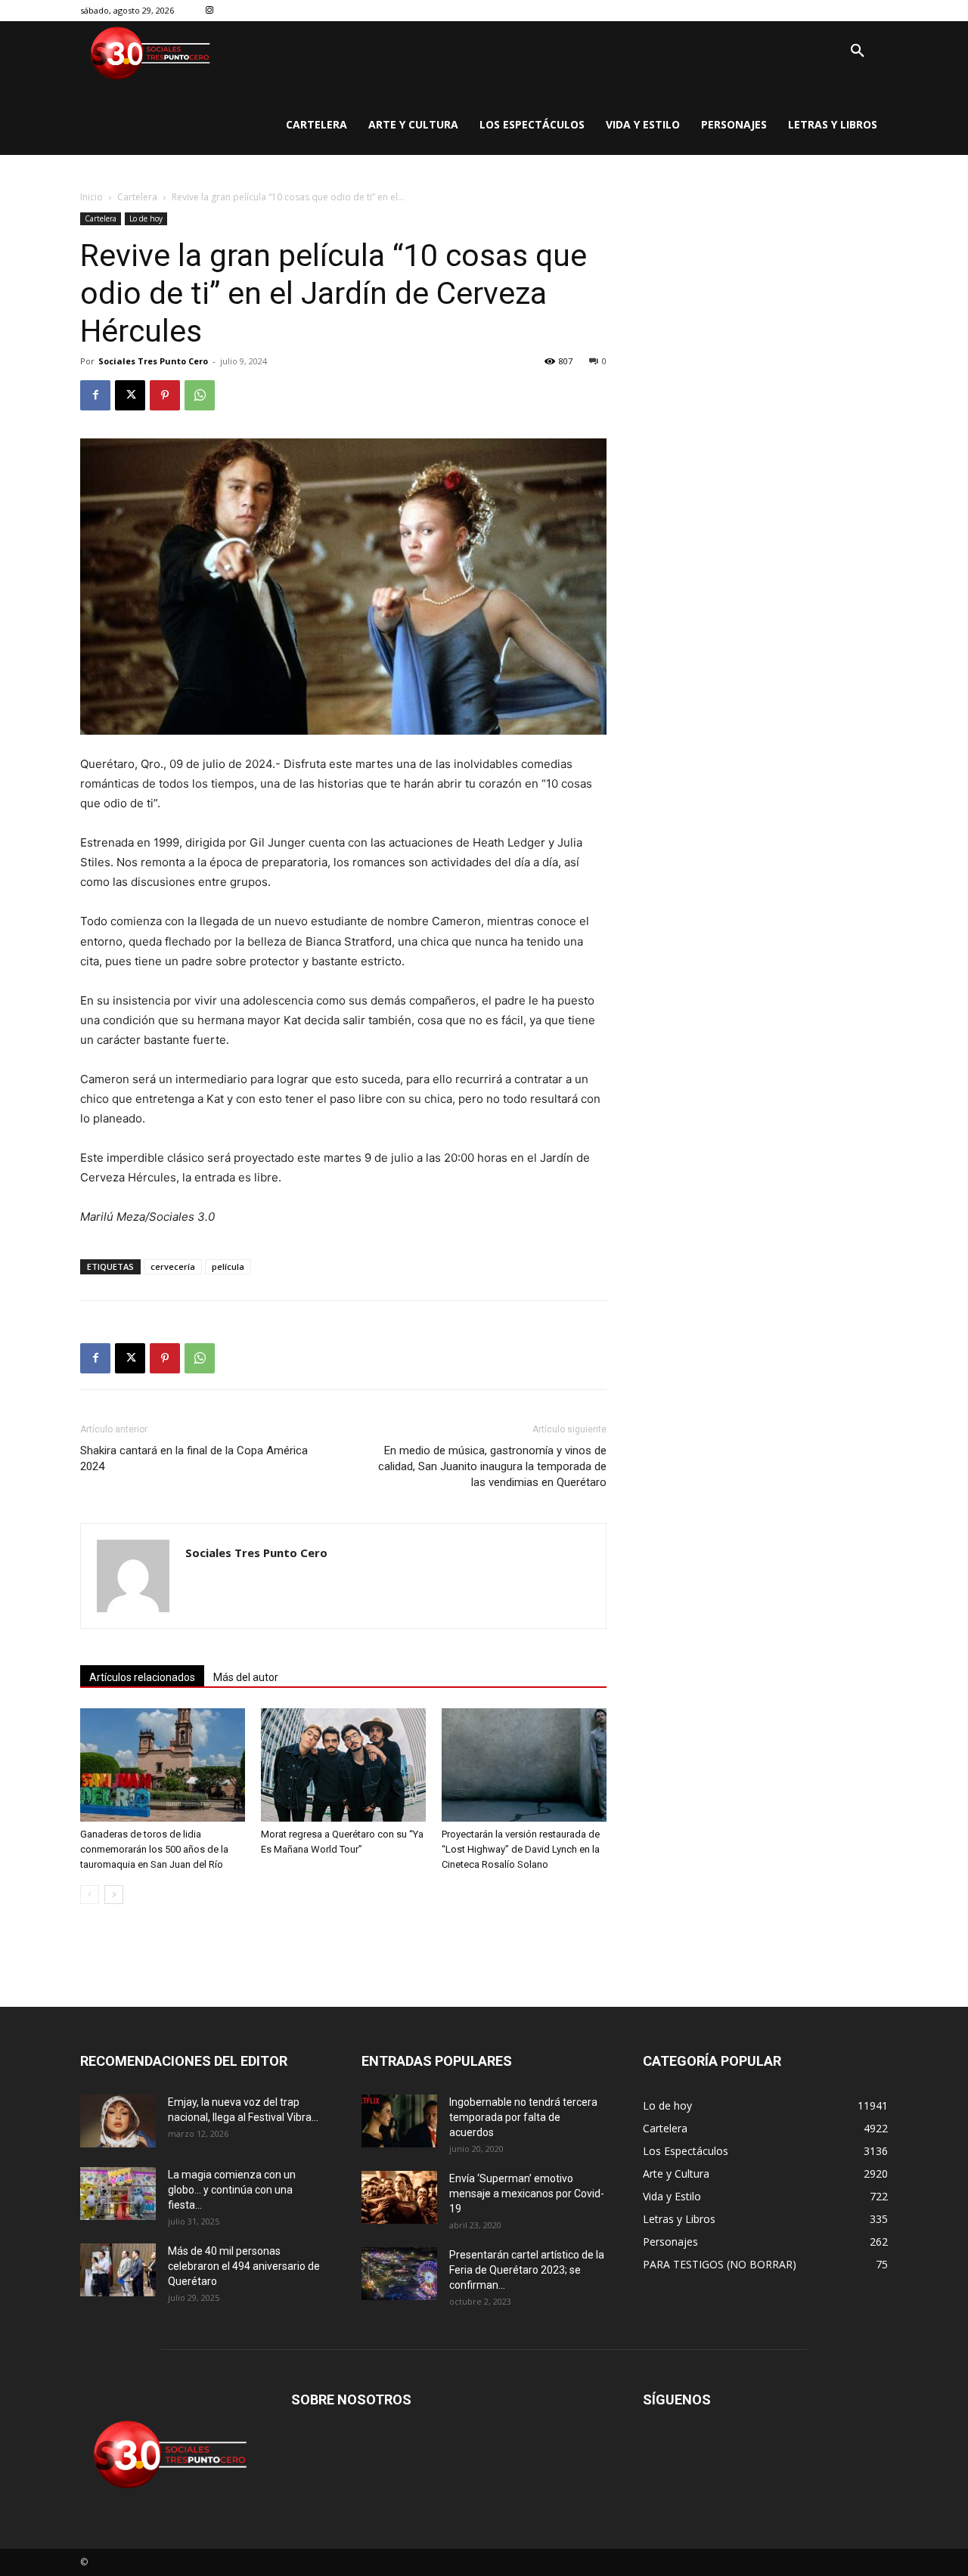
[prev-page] (90, 1895)
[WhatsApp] (200, 395)
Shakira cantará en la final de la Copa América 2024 (194, 1458)
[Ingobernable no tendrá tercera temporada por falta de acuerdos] (399, 2121)
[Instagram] (210, 11)
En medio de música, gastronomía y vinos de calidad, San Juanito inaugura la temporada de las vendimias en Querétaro (492, 1466)
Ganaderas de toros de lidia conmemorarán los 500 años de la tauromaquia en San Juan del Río (154, 1849)
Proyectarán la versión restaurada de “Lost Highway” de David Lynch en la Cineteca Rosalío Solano (521, 1849)
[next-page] (114, 1895)
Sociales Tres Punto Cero (153, 361)
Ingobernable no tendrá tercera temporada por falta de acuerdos (523, 2117)
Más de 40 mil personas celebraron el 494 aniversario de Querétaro (244, 2266)
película (228, 1266)
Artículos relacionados (142, 1677)
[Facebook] (95, 395)
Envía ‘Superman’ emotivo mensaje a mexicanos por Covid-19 (527, 2194)
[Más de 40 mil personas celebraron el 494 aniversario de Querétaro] (118, 2270)
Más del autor (246, 1677)
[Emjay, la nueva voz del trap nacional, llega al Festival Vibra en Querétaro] (118, 2121)
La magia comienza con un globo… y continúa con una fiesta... (232, 2190)
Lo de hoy (146, 218)
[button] (858, 51)
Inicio (92, 197)
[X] (130, 395)
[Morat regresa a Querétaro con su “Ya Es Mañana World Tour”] (343, 1765)
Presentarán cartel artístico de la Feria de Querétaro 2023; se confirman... (527, 2270)
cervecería (173, 1266)
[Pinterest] (165, 395)
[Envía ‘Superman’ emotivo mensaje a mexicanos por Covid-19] (399, 2197)
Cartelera (137, 197)
